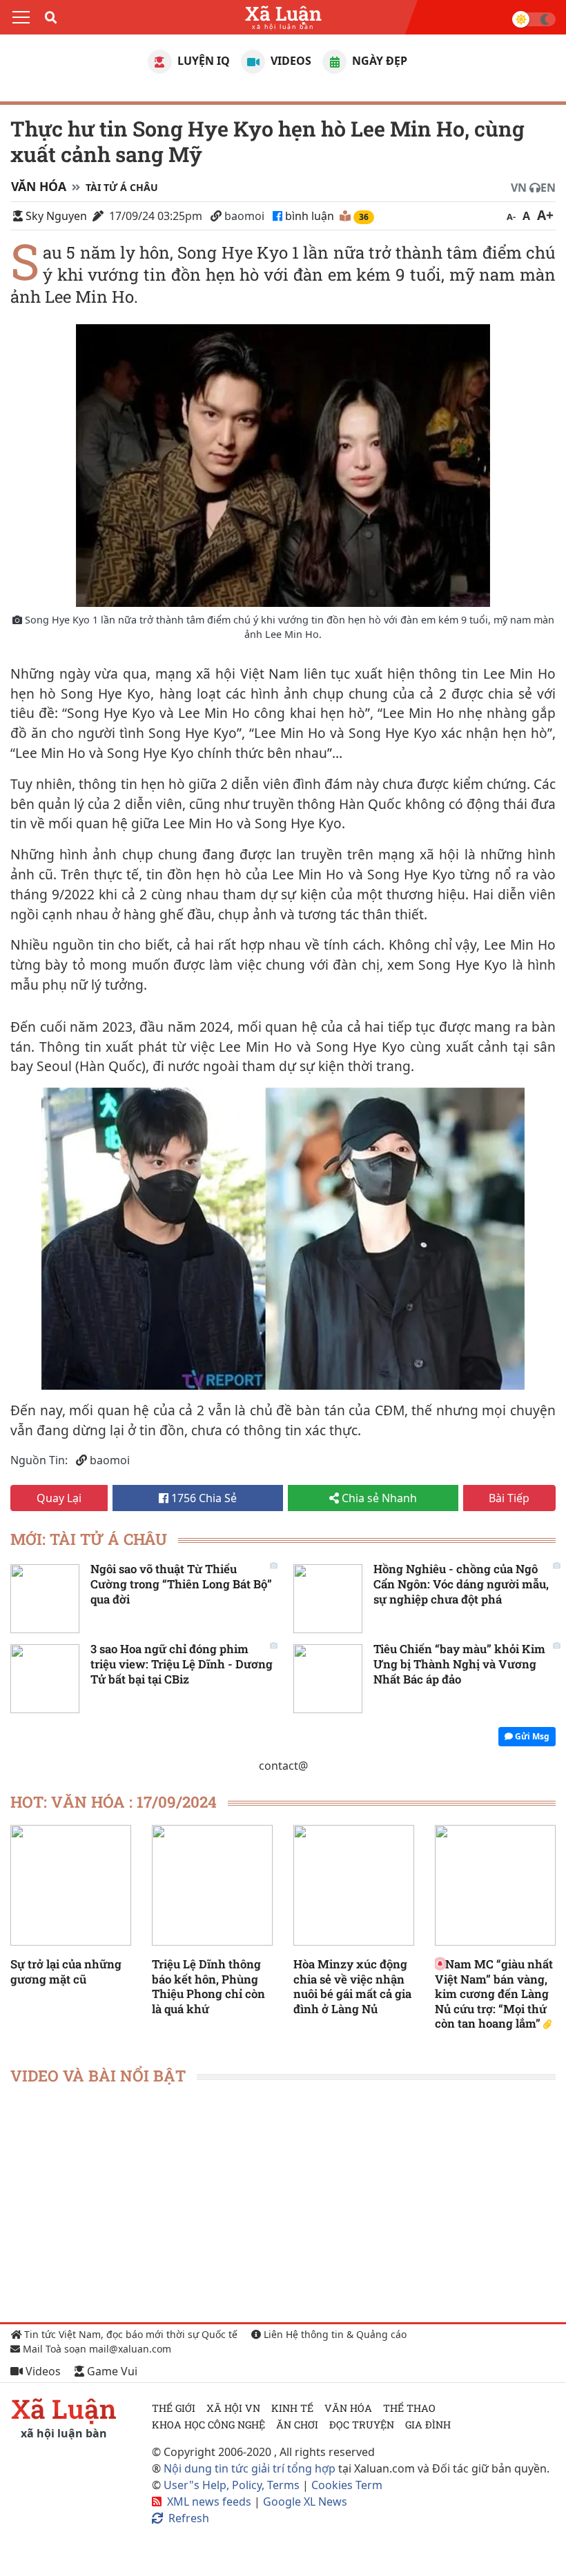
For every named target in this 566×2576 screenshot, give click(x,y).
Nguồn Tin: (39, 1460)
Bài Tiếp (509, 1498)
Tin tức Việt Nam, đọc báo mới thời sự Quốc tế (129, 2334)
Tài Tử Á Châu (122, 187)
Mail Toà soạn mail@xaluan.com (96, 2349)
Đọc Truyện (362, 2425)
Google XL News (305, 2502)
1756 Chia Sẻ (203, 1498)
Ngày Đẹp (378, 61)
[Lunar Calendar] (334, 62)
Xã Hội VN (233, 2408)
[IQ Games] (160, 62)
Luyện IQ (202, 61)
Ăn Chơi (297, 2425)
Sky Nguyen (56, 216)
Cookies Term (347, 2485)
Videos (290, 61)
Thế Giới (174, 2408)
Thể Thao (409, 2408)
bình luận (311, 216)
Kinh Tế (292, 2408)
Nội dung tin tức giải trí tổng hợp (250, 2468)
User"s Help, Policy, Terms (233, 2485)
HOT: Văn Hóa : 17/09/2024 (114, 1802)
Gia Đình (428, 2425)
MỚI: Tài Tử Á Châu (89, 1539)
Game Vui (111, 2371)
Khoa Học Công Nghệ (208, 2425)
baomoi (244, 216)
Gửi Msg (531, 1736)
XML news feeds (209, 2502)
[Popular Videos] (253, 62)
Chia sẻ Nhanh (378, 1498)
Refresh (189, 2518)
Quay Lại (59, 1498)
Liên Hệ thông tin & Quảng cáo (334, 2334)
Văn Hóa (39, 186)
